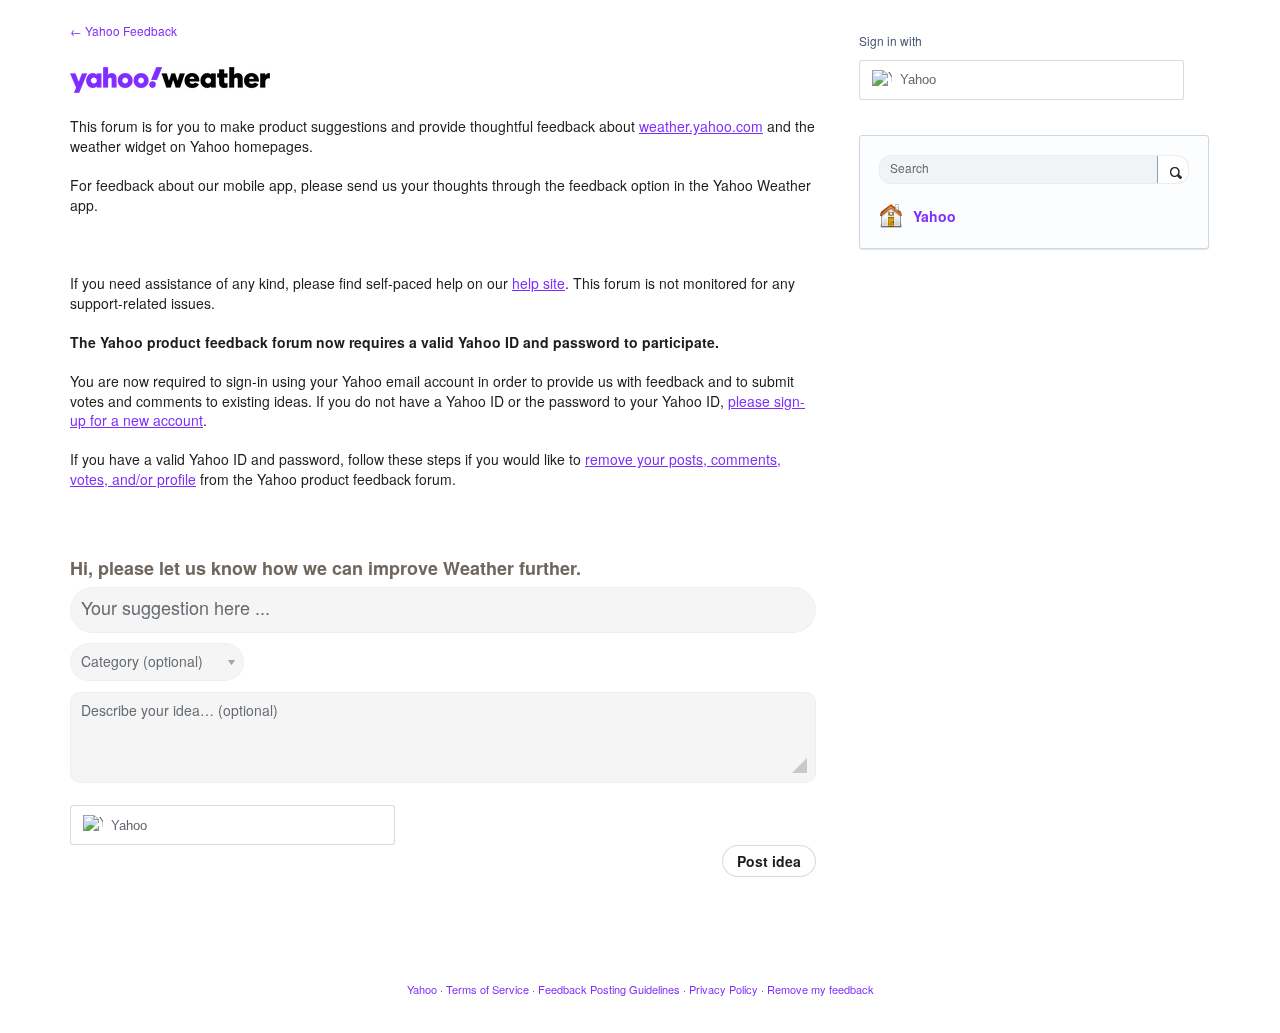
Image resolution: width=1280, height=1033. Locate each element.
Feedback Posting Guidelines (609, 989)
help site (538, 283)
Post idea (769, 861)
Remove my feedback (820, 989)
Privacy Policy (723, 989)
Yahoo (934, 216)
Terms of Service (487, 989)
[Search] (1173, 171)
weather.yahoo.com (701, 126)
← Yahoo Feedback (123, 30)
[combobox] (1023, 169)
